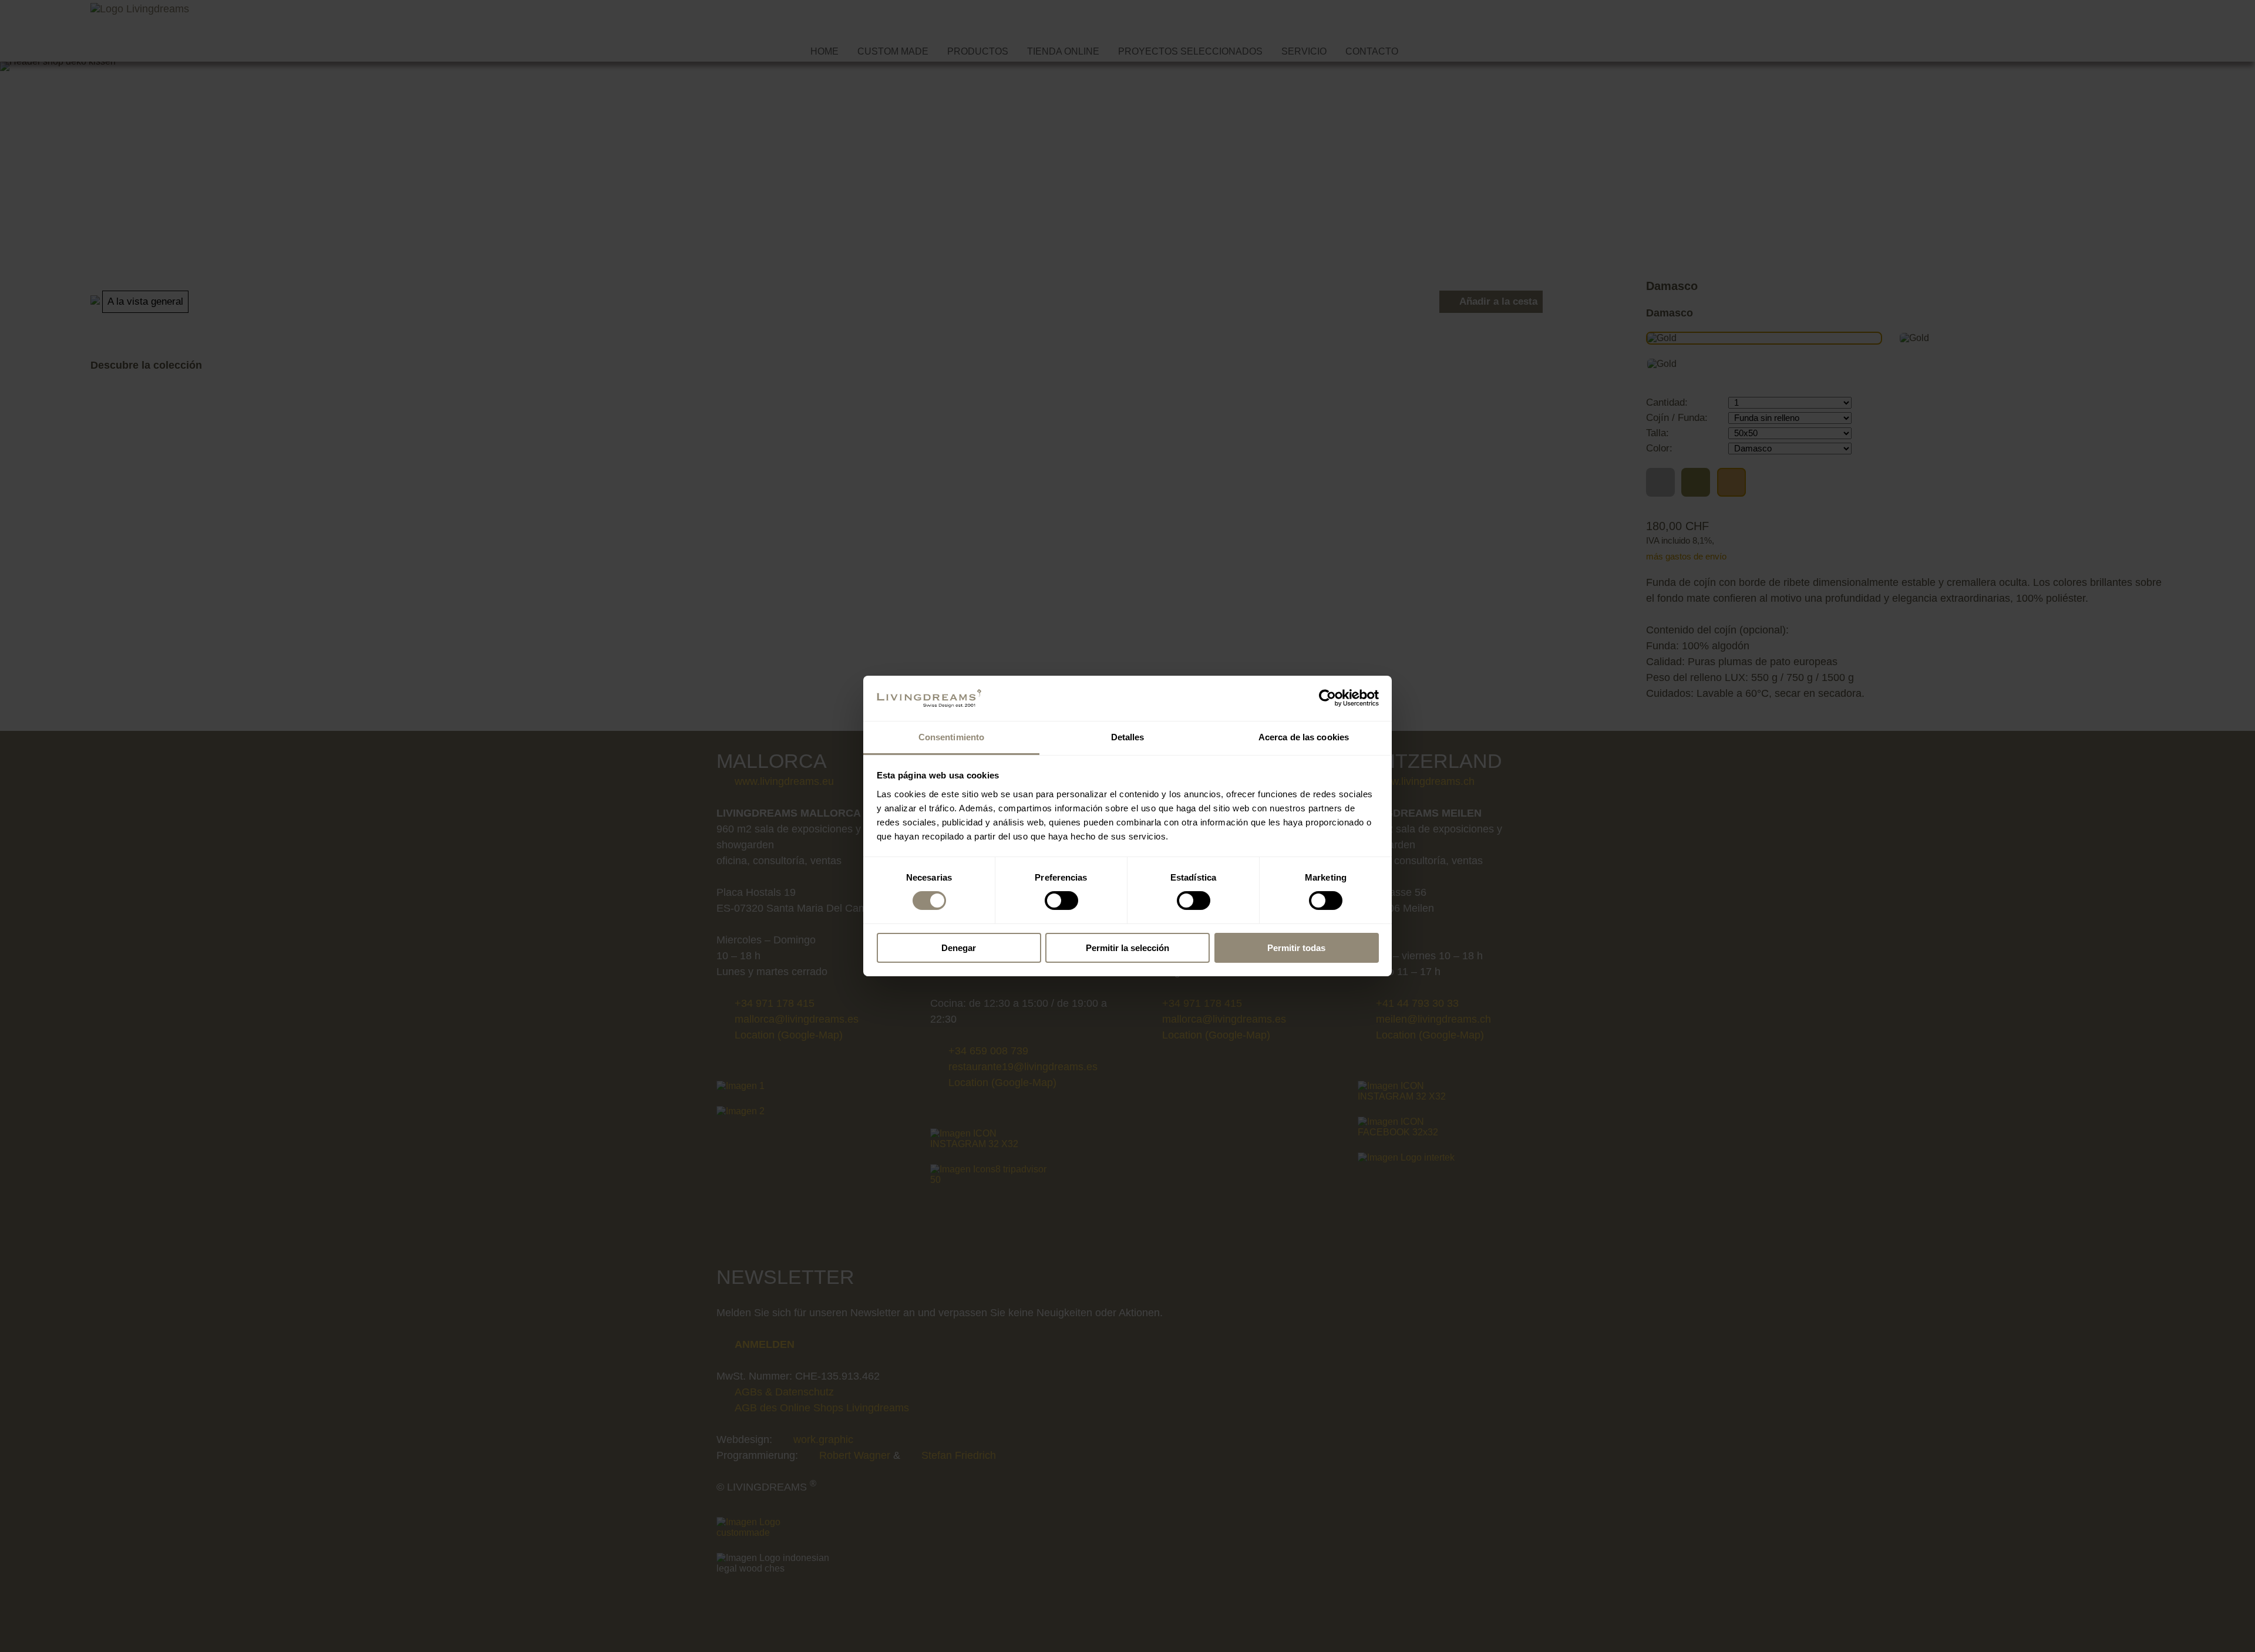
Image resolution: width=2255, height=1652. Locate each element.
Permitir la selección (1127, 948)
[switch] (1061, 901)
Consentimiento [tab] (951, 737)
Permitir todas (1296, 948)
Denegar (959, 948)
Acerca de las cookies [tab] (1304, 737)
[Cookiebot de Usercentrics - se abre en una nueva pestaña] (1327, 698)
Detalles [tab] (1128, 737)
